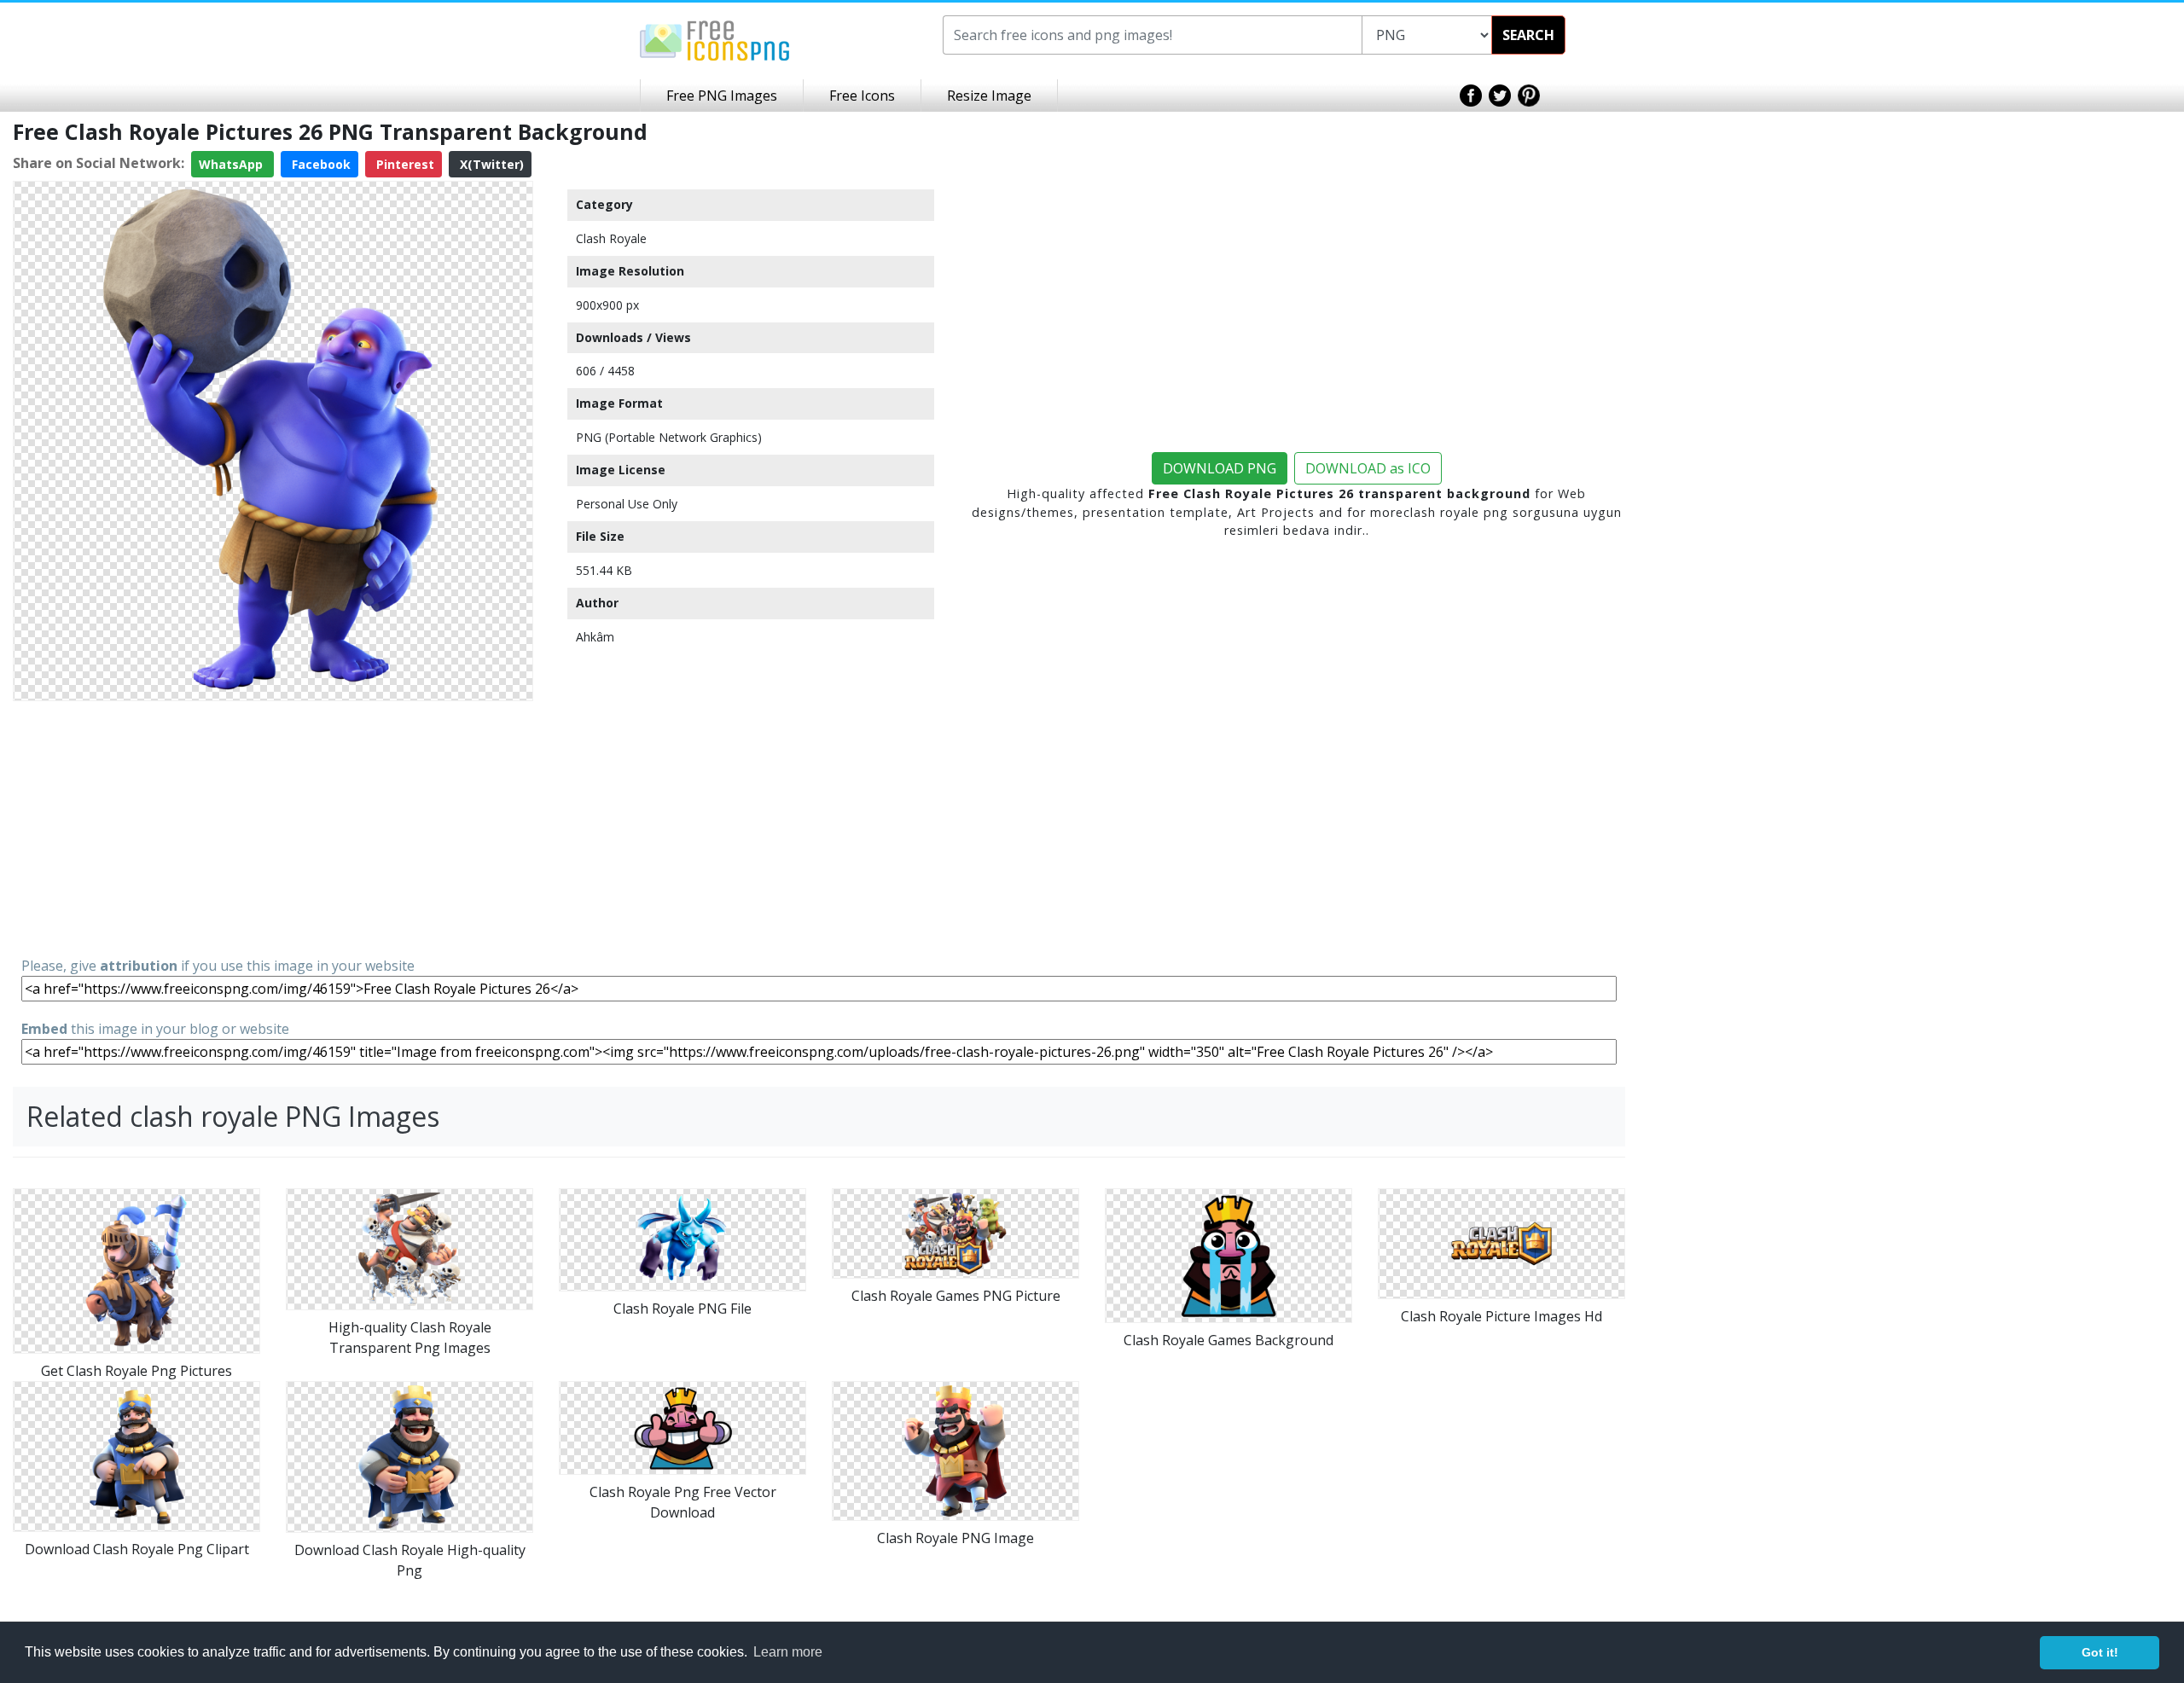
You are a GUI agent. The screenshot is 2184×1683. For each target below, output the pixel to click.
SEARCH (1528, 35)
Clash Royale (611, 238)
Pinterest (404, 164)
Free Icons (862, 96)
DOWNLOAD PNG (1220, 468)
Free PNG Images (722, 96)
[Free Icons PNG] (715, 39)
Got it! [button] (2100, 1652)
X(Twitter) (490, 164)
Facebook (319, 164)
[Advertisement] (273, 827)
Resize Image (989, 96)
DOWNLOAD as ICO (1368, 468)
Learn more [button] (788, 1652)
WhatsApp (232, 164)
